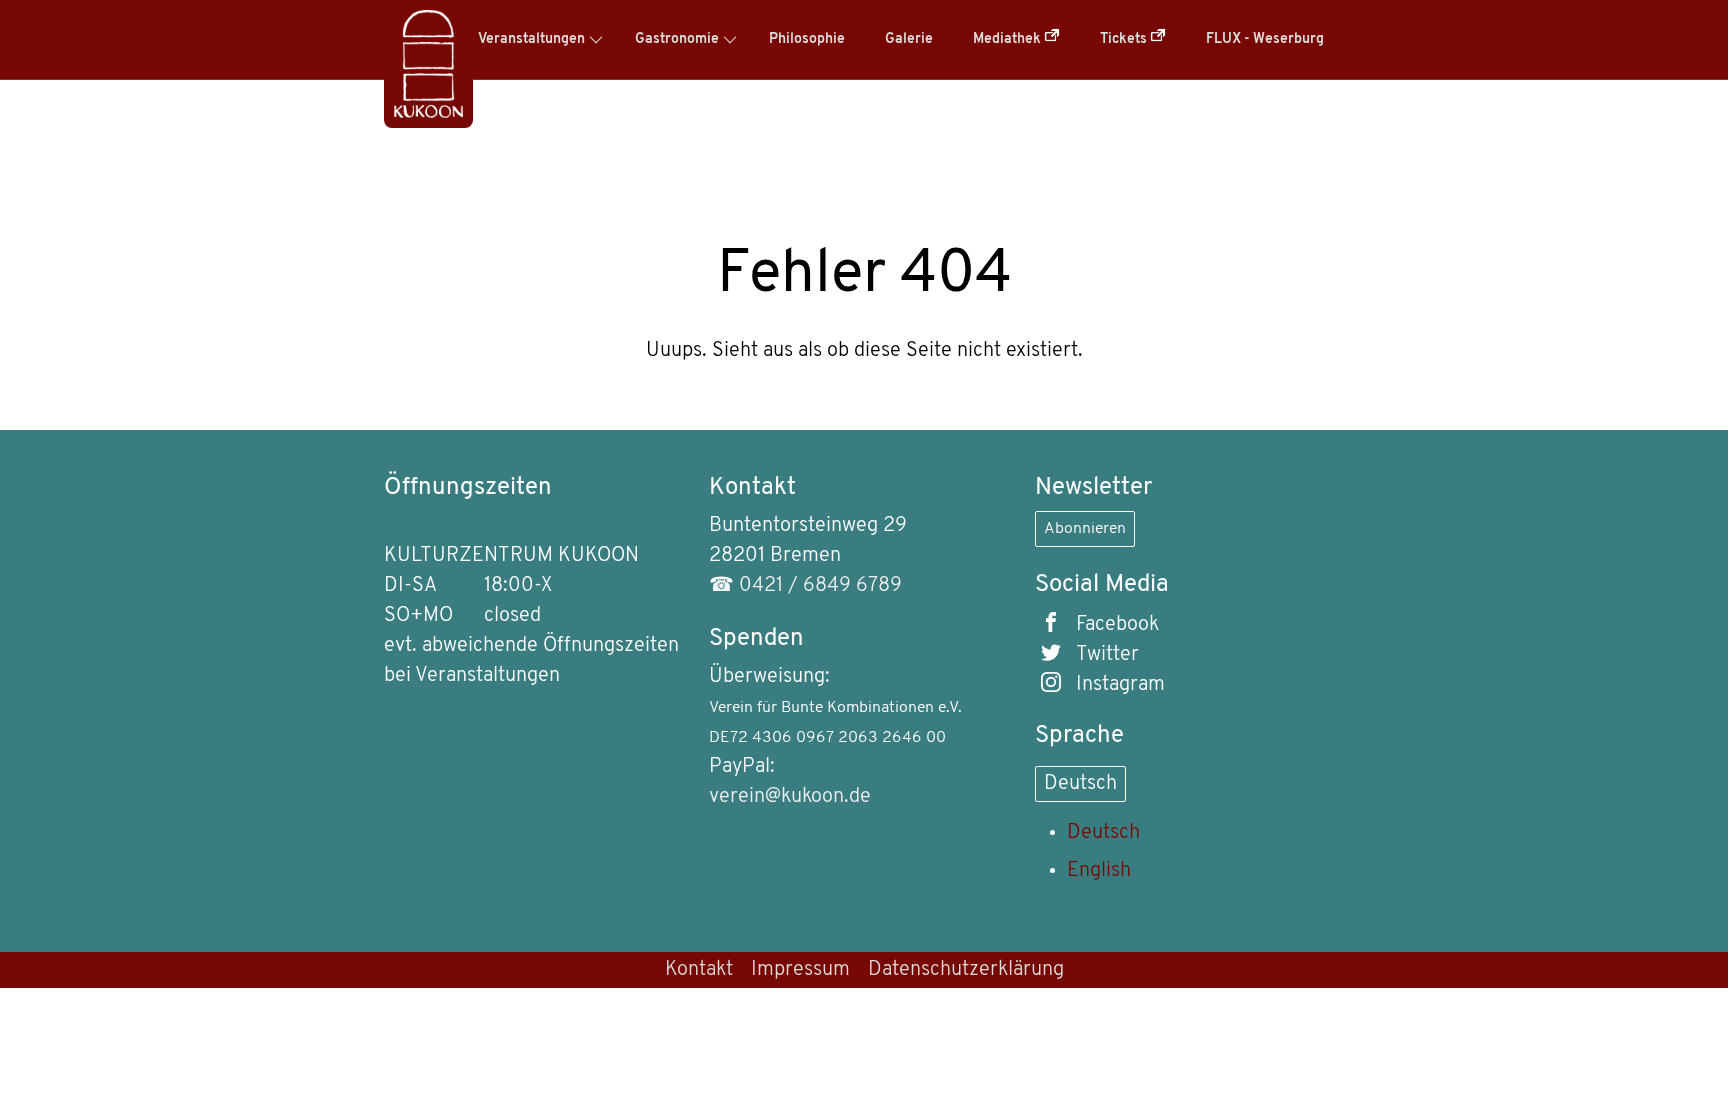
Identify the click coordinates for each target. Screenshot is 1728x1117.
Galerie (909, 39)
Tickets (1125, 39)
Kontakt (699, 970)
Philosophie (807, 39)
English (1099, 871)
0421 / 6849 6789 (820, 586)
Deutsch (1080, 784)
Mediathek (1008, 39)
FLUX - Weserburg (1265, 39)
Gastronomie (677, 39)
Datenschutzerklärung (966, 970)
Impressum (800, 970)
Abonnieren (1085, 529)
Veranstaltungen (531, 39)
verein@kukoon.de (790, 797)
